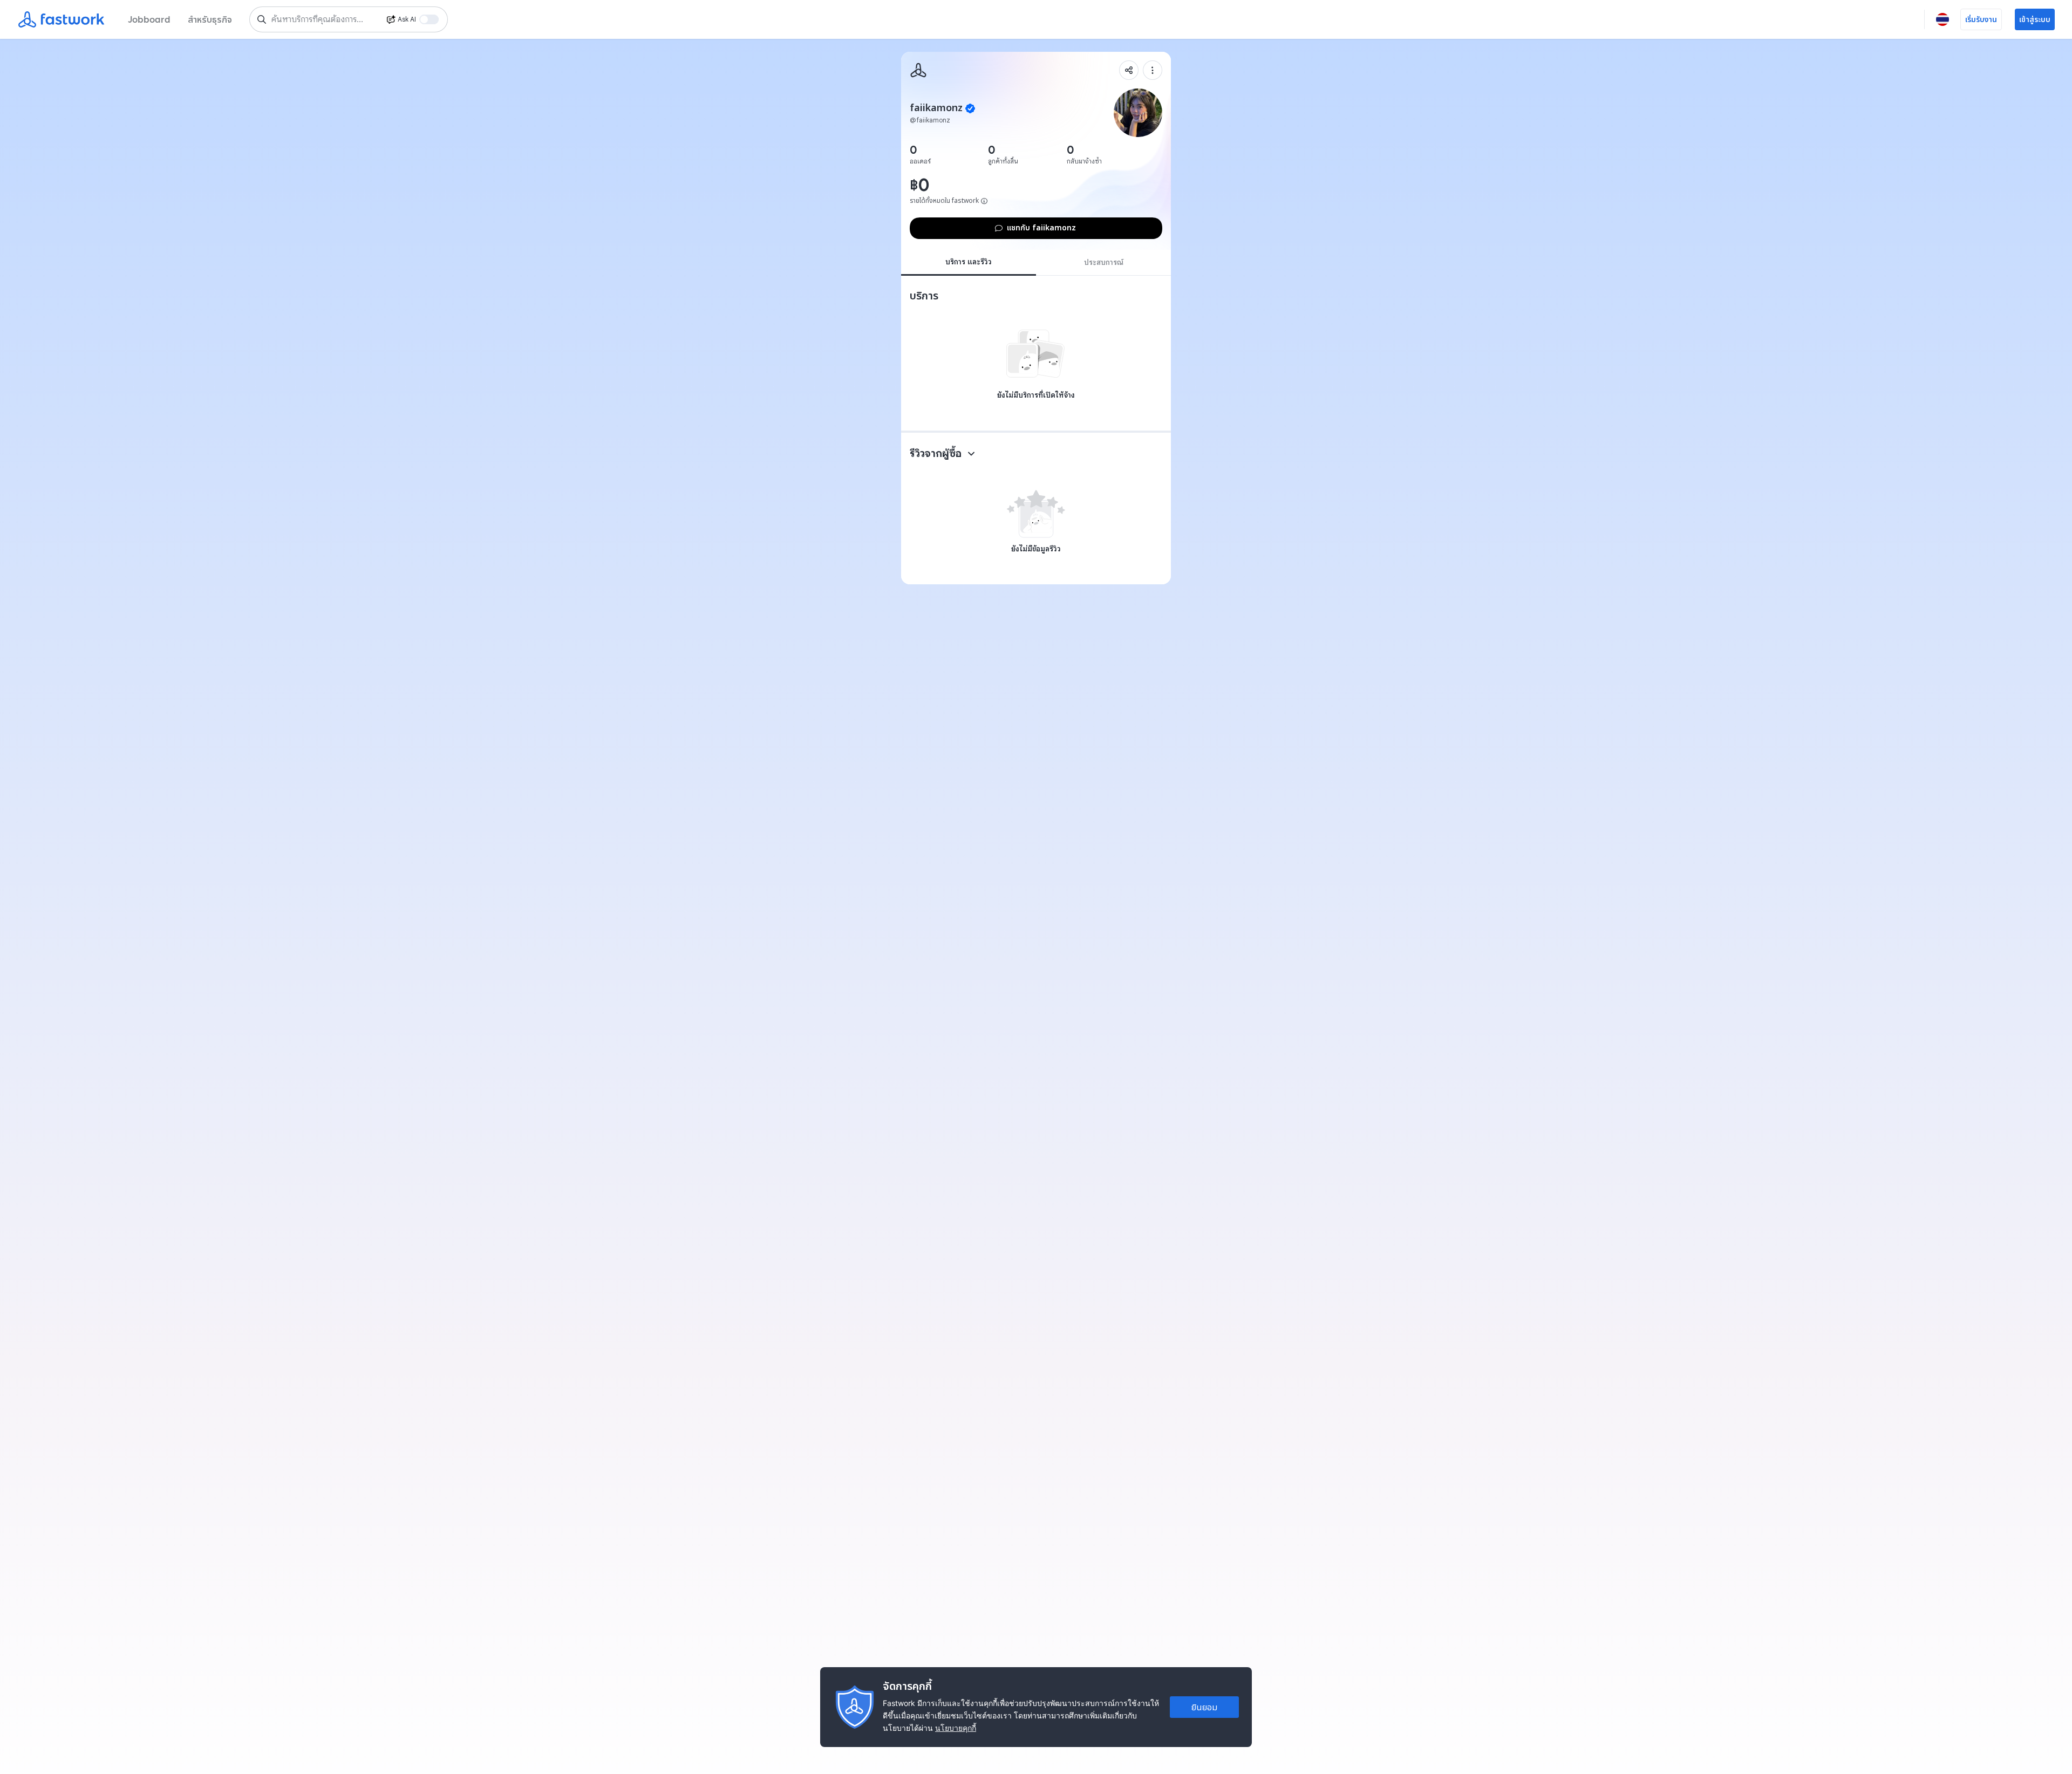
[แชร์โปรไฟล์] (1129, 70)
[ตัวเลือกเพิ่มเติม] (1153, 70)
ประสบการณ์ (1104, 262)
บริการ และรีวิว (969, 262)
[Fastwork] (918, 70)
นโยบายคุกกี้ (956, 1728)
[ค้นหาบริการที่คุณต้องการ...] (262, 19)
